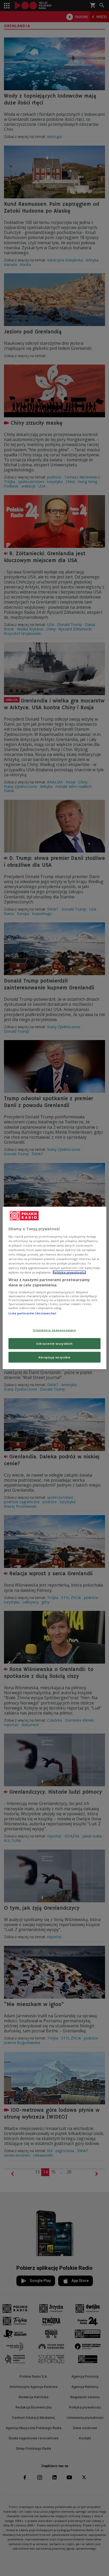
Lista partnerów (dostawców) (32, 1313)
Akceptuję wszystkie (54, 1357)
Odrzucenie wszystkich (54, 1343)
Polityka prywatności (69, 1272)
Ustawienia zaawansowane (54, 1330)
